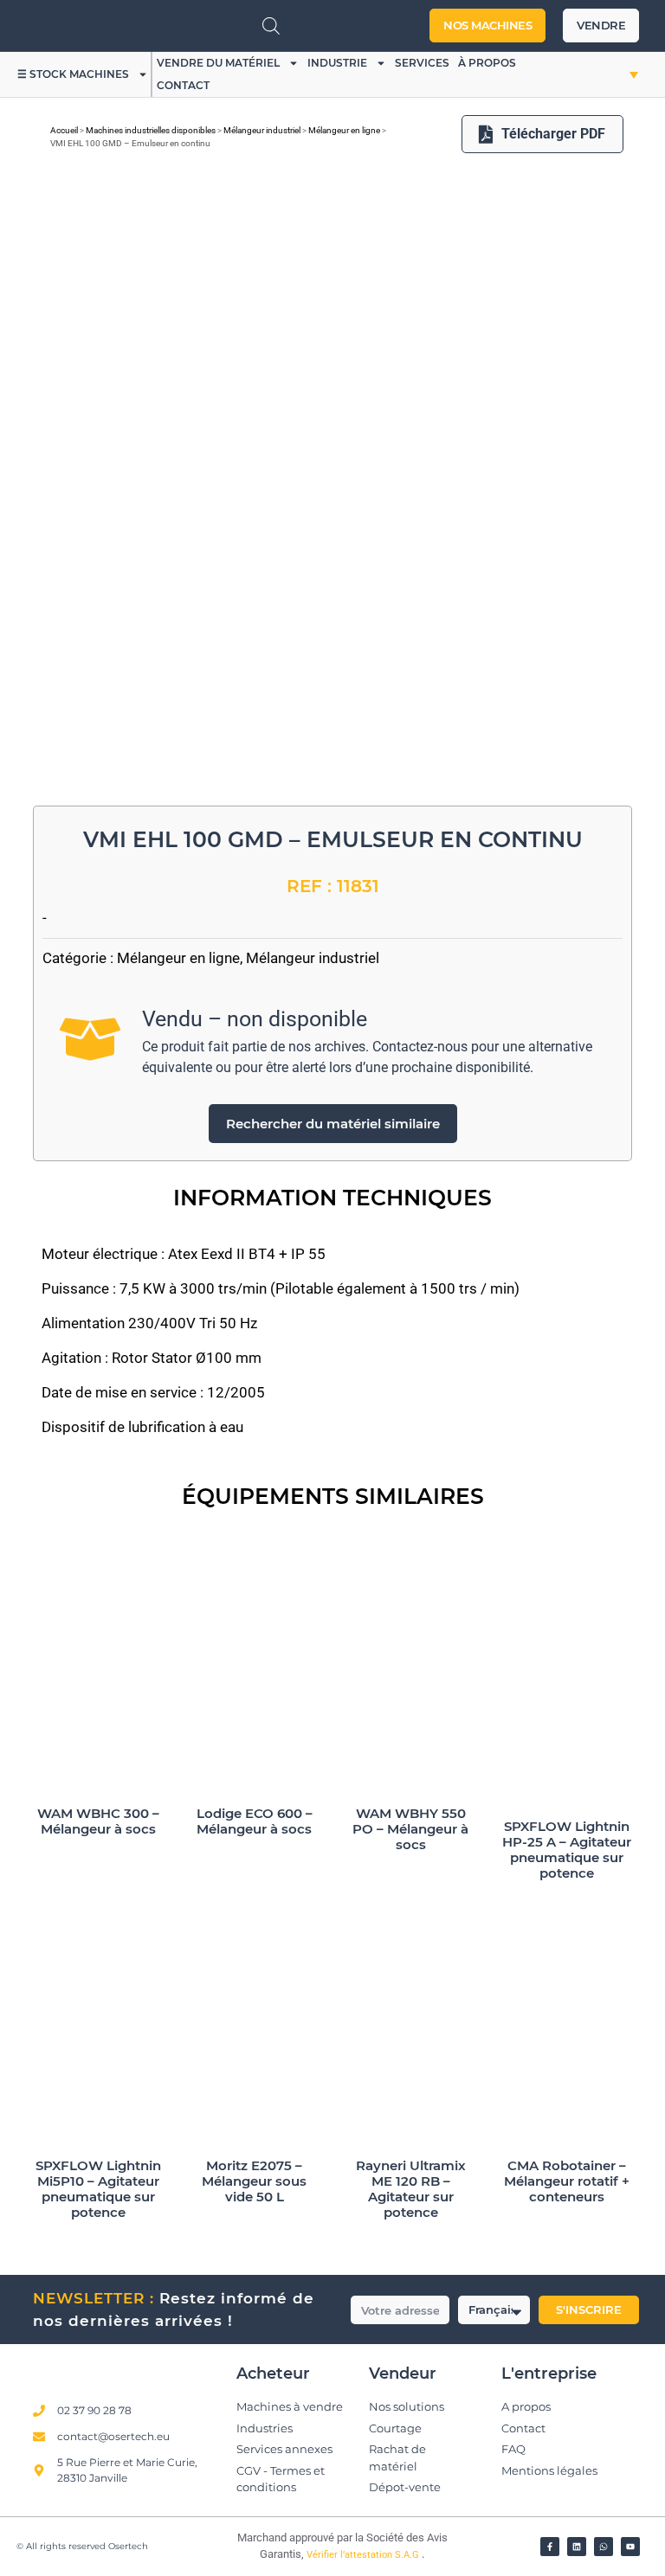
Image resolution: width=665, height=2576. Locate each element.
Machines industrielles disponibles (151, 130)
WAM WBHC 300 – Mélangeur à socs (98, 1821)
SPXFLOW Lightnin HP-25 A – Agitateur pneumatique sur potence (567, 1850)
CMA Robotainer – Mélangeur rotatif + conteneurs (567, 2181)
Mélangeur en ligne (344, 130)
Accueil (64, 130)
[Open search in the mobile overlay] (271, 26)
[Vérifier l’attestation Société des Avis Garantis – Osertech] (210, 2543)
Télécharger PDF (553, 134)
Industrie (337, 63)
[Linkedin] (577, 2547)
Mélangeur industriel (262, 130)
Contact (183, 85)
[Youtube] (630, 2547)
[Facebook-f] (550, 2547)
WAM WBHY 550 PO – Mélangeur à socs (410, 1829)
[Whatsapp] (604, 2547)
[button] (618, 74)
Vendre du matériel (218, 63)
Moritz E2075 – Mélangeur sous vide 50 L (254, 2181)
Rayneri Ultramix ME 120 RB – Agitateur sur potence (411, 2189)
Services (422, 63)
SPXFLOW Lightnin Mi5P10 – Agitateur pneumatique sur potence (98, 2189)
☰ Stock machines (73, 74)
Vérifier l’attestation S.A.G (364, 2555)
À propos (487, 63)
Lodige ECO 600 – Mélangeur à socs (255, 1821)
